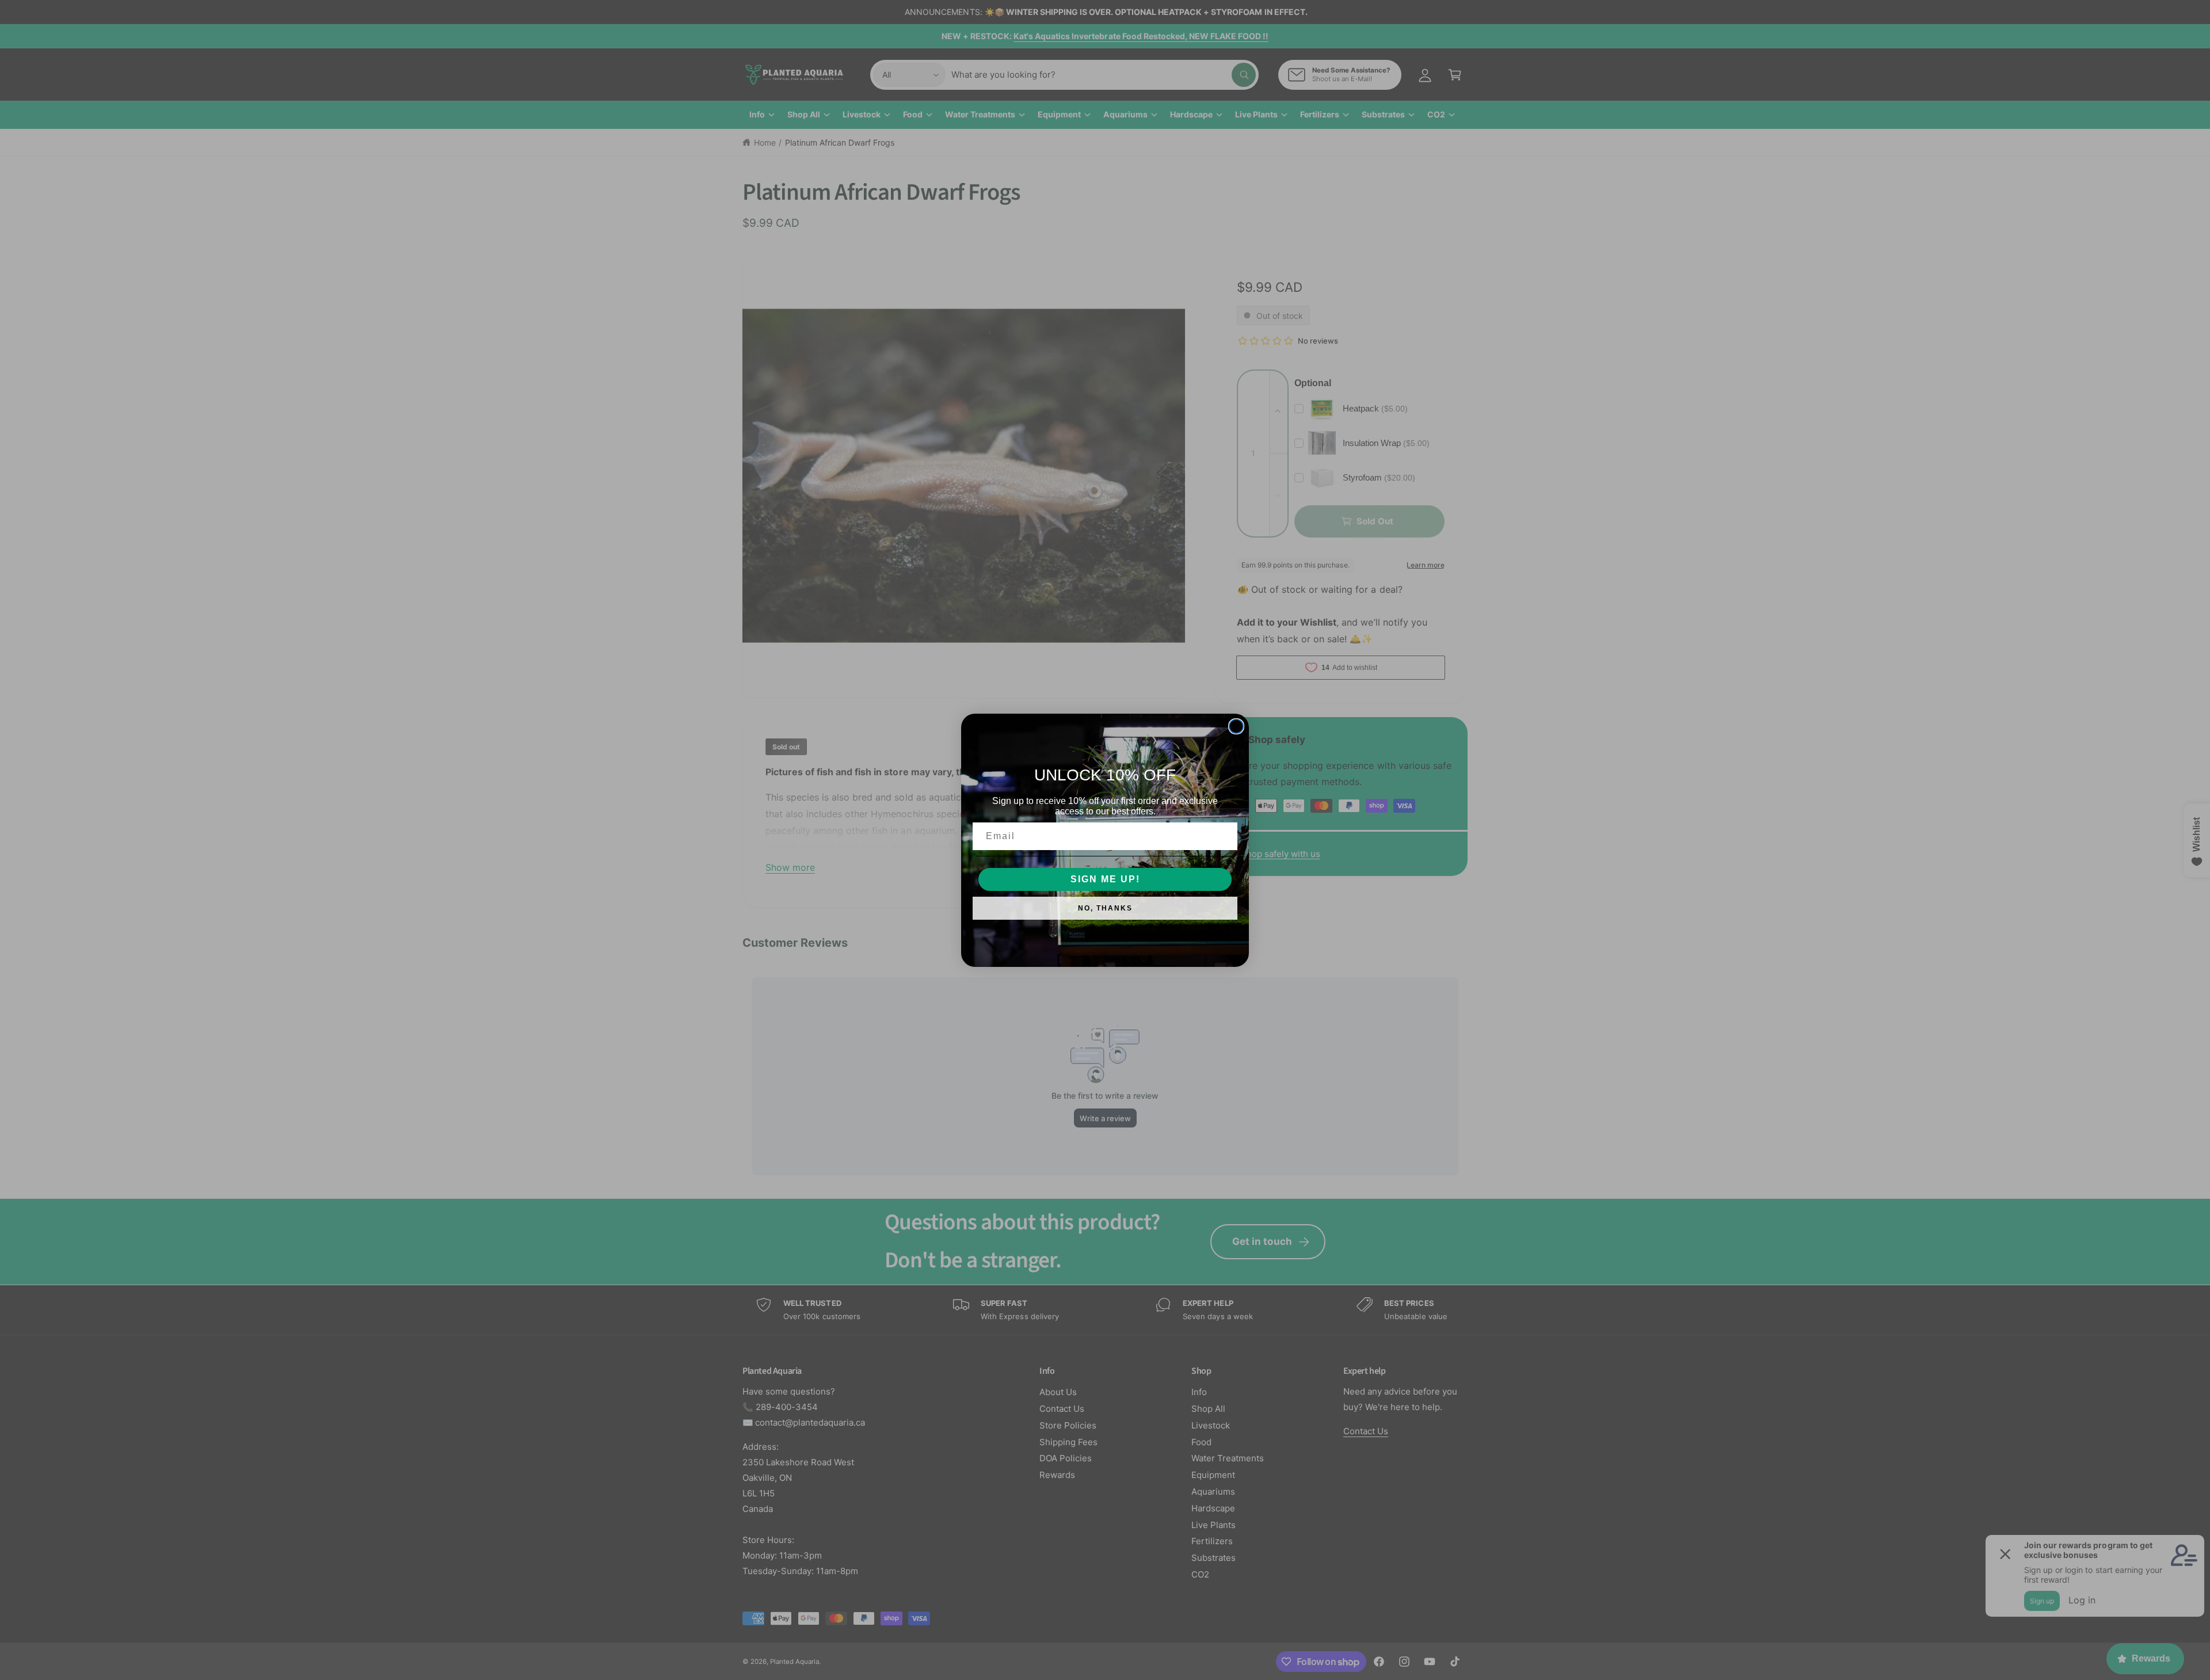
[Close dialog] (1236, 726)
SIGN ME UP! (1105, 879)
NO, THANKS (1105, 908)
